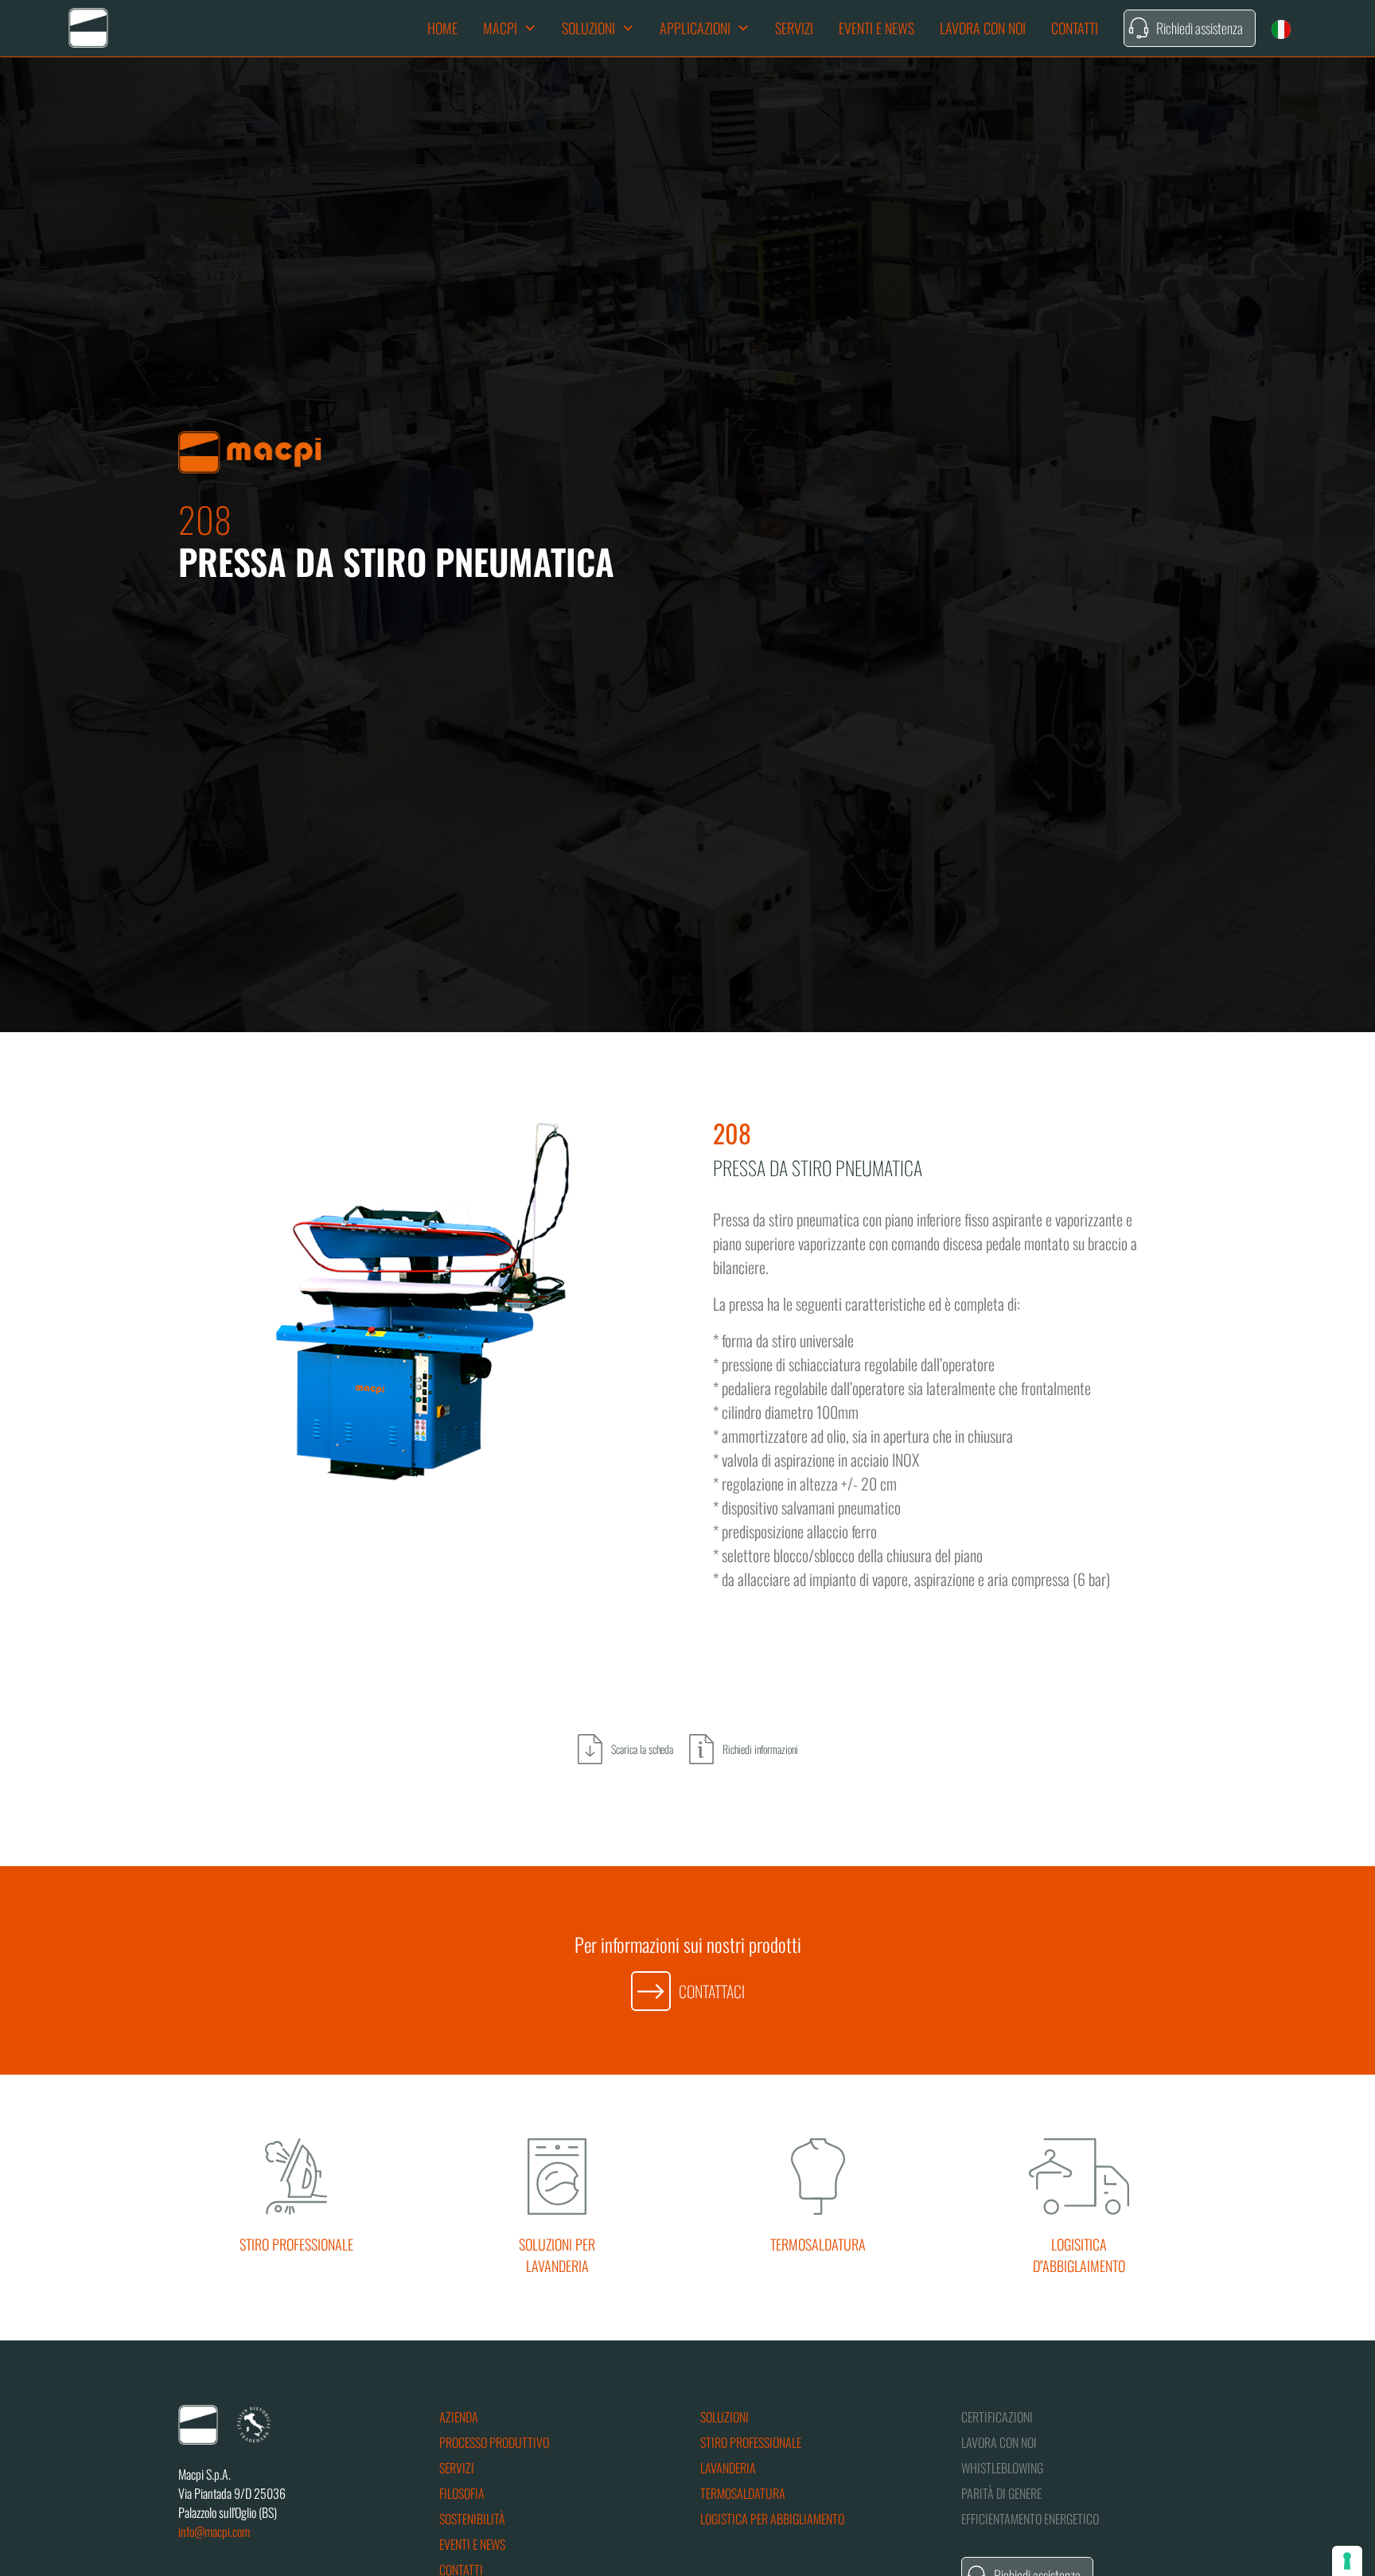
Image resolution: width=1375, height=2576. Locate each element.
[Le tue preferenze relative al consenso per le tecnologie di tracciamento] (1347, 2561)
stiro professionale (751, 2442)
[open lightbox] (420, 1312)
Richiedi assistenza (1200, 28)
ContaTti (1075, 28)
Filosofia (462, 2493)
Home (442, 28)
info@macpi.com (214, 2531)
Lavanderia (728, 2468)
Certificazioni (997, 2417)
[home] (88, 28)
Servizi (794, 28)
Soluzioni (725, 2417)
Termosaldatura (743, 2493)
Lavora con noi (983, 28)
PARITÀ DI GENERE (1001, 2493)
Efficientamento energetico (1030, 2519)
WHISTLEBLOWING (1002, 2468)
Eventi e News (876, 28)
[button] (510, 28)
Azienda (459, 2417)
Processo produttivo (494, 2442)
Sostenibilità (472, 2519)
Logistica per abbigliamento (772, 2519)
